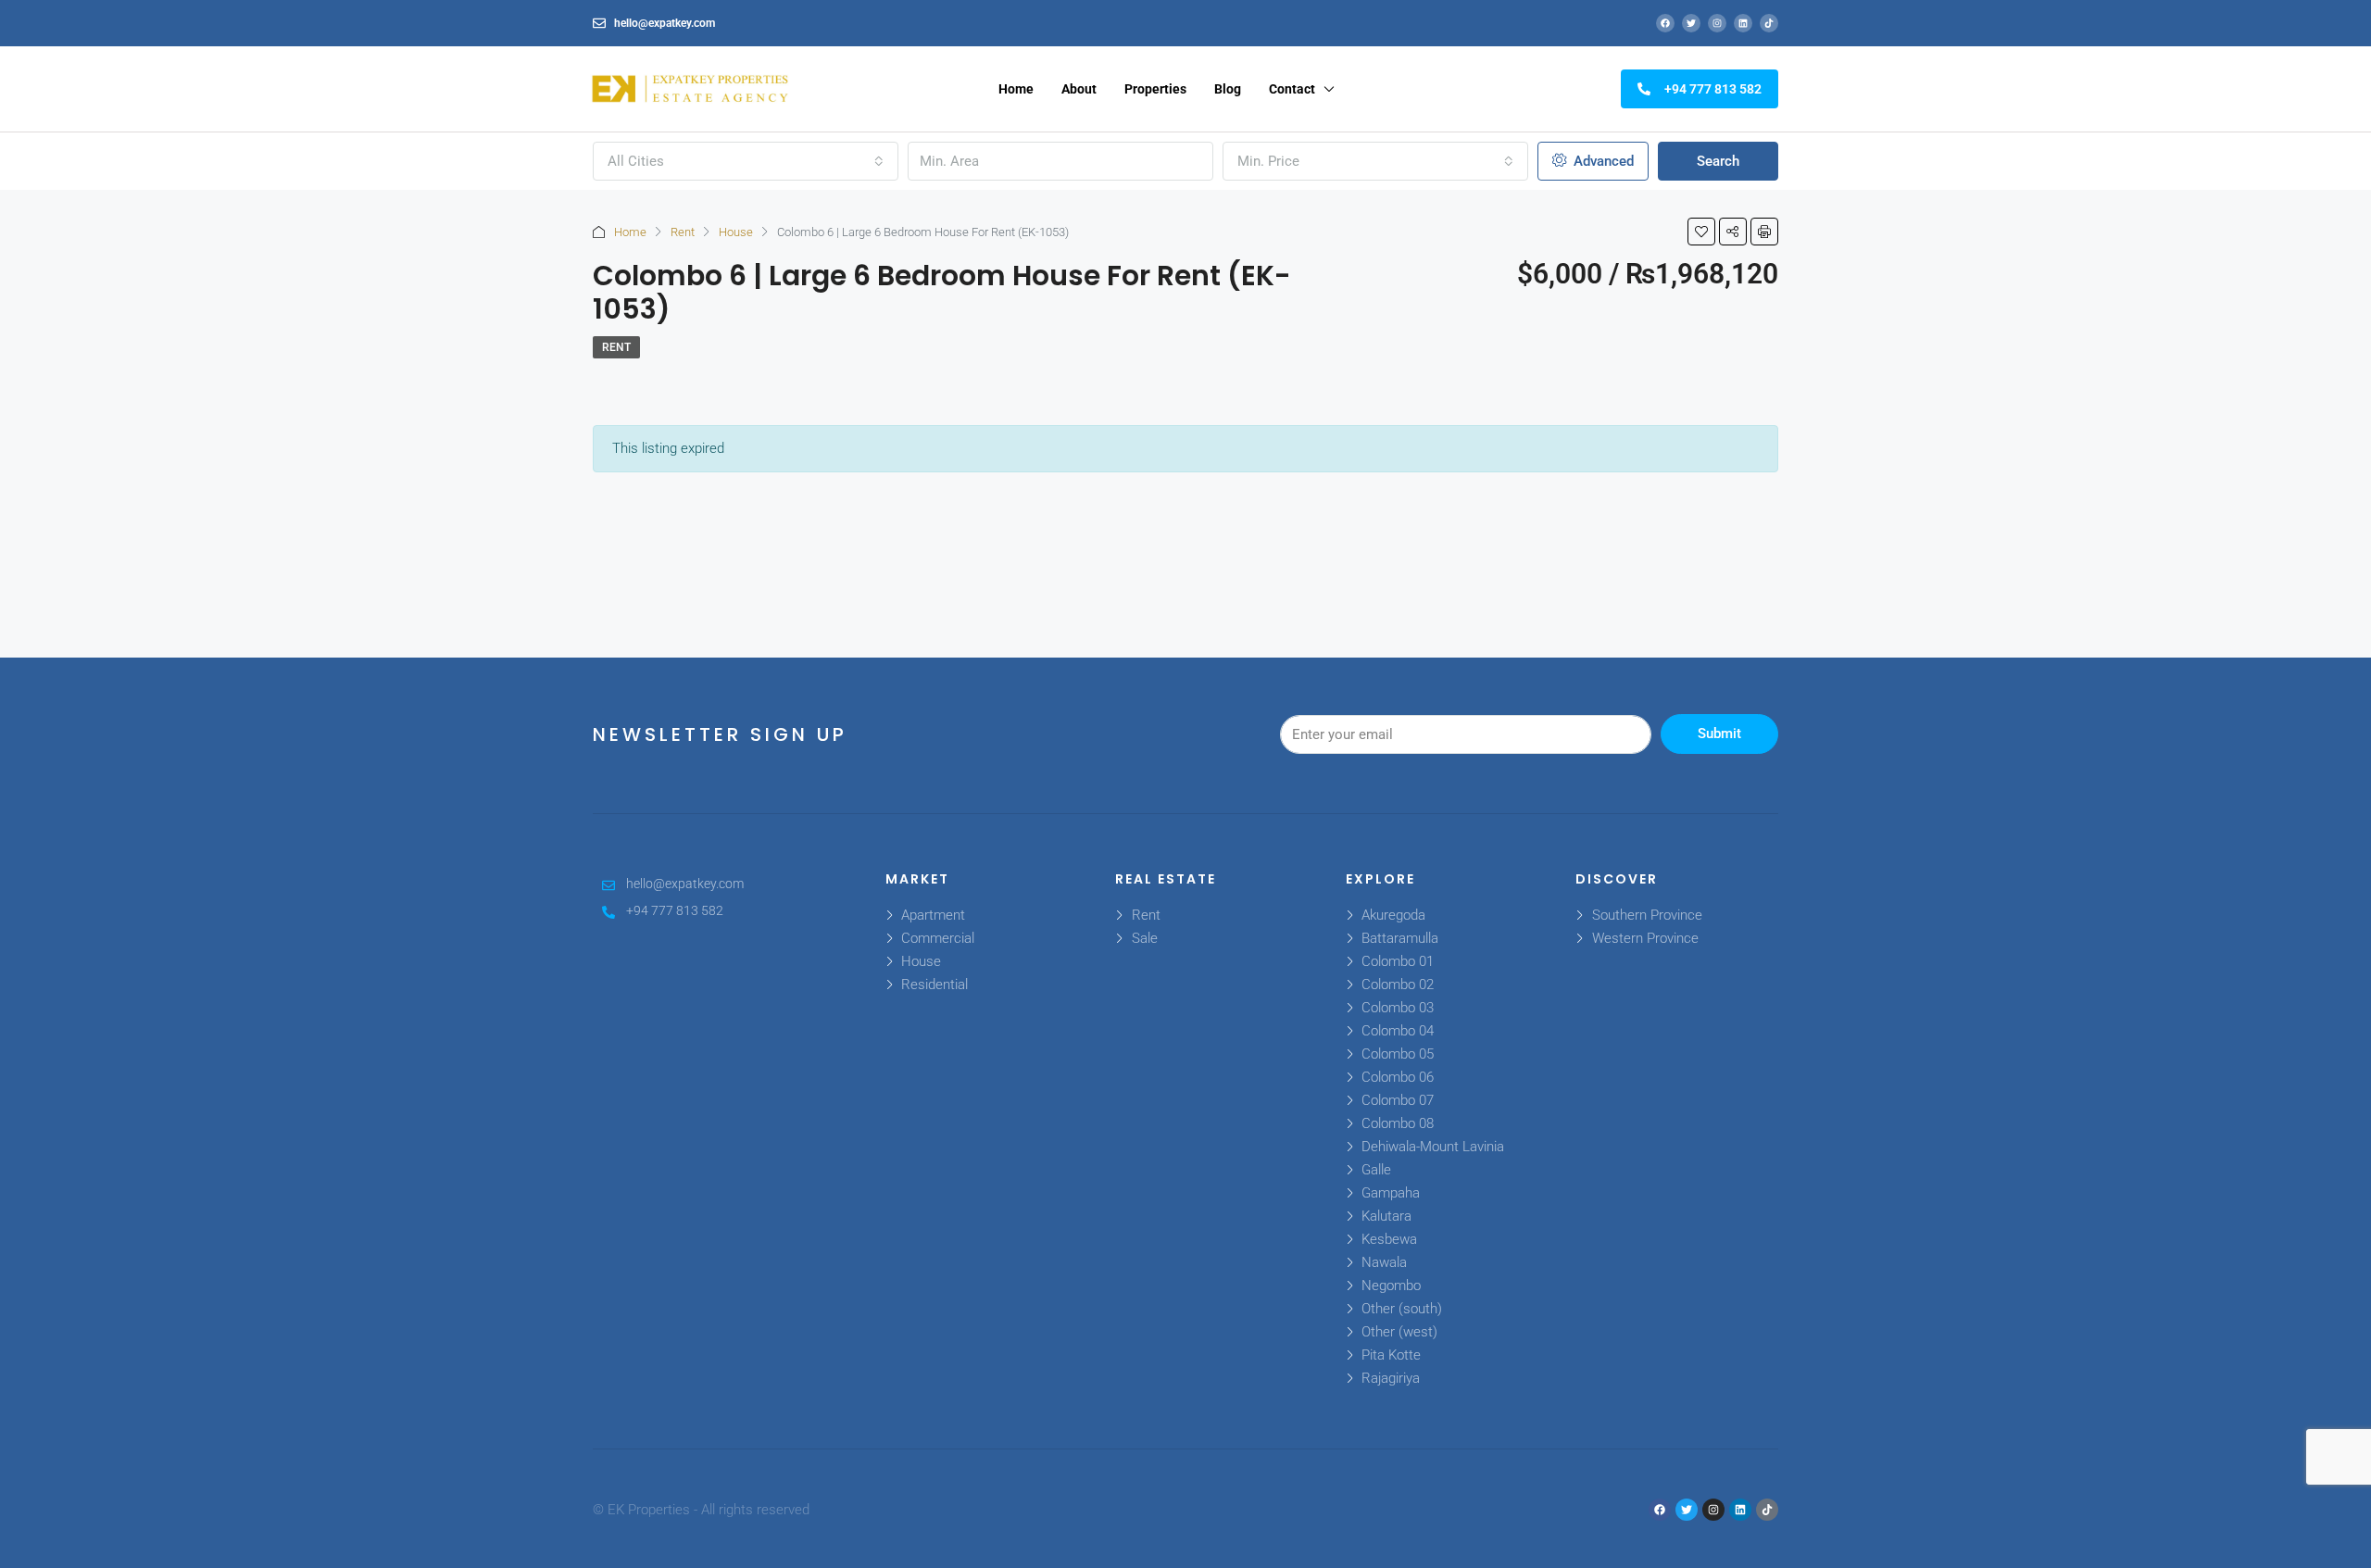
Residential (935, 985)
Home (1016, 89)
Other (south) (1402, 1309)
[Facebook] (1665, 23)
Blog (1228, 89)
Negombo (1391, 1286)
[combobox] (746, 161)
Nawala (1384, 1262)
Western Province (1645, 938)
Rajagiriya (1391, 1378)
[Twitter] (1691, 23)
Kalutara (1386, 1216)
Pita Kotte (1391, 1355)
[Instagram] (1717, 23)
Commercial (938, 938)
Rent (683, 232)
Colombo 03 (1398, 1008)
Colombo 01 (1398, 961)
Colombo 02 (1398, 985)
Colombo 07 (1398, 1100)
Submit (1719, 734)
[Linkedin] (1743, 23)
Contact (1292, 89)
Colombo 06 (1398, 1077)
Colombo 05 (1398, 1054)
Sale (1145, 938)
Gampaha (1391, 1193)
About (1079, 89)
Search (1718, 161)
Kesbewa (1389, 1239)
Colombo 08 (1398, 1123)
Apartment (933, 915)
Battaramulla (1400, 938)
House (736, 232)
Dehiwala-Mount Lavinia (1433, 1147)
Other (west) (1399, 1332)
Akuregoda (1393, 915)
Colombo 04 (1398, 1031)
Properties (1155, 89)
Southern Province (1647, 915)
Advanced (1602, 161)
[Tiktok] (1769, 23)
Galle (1376, 1170)
